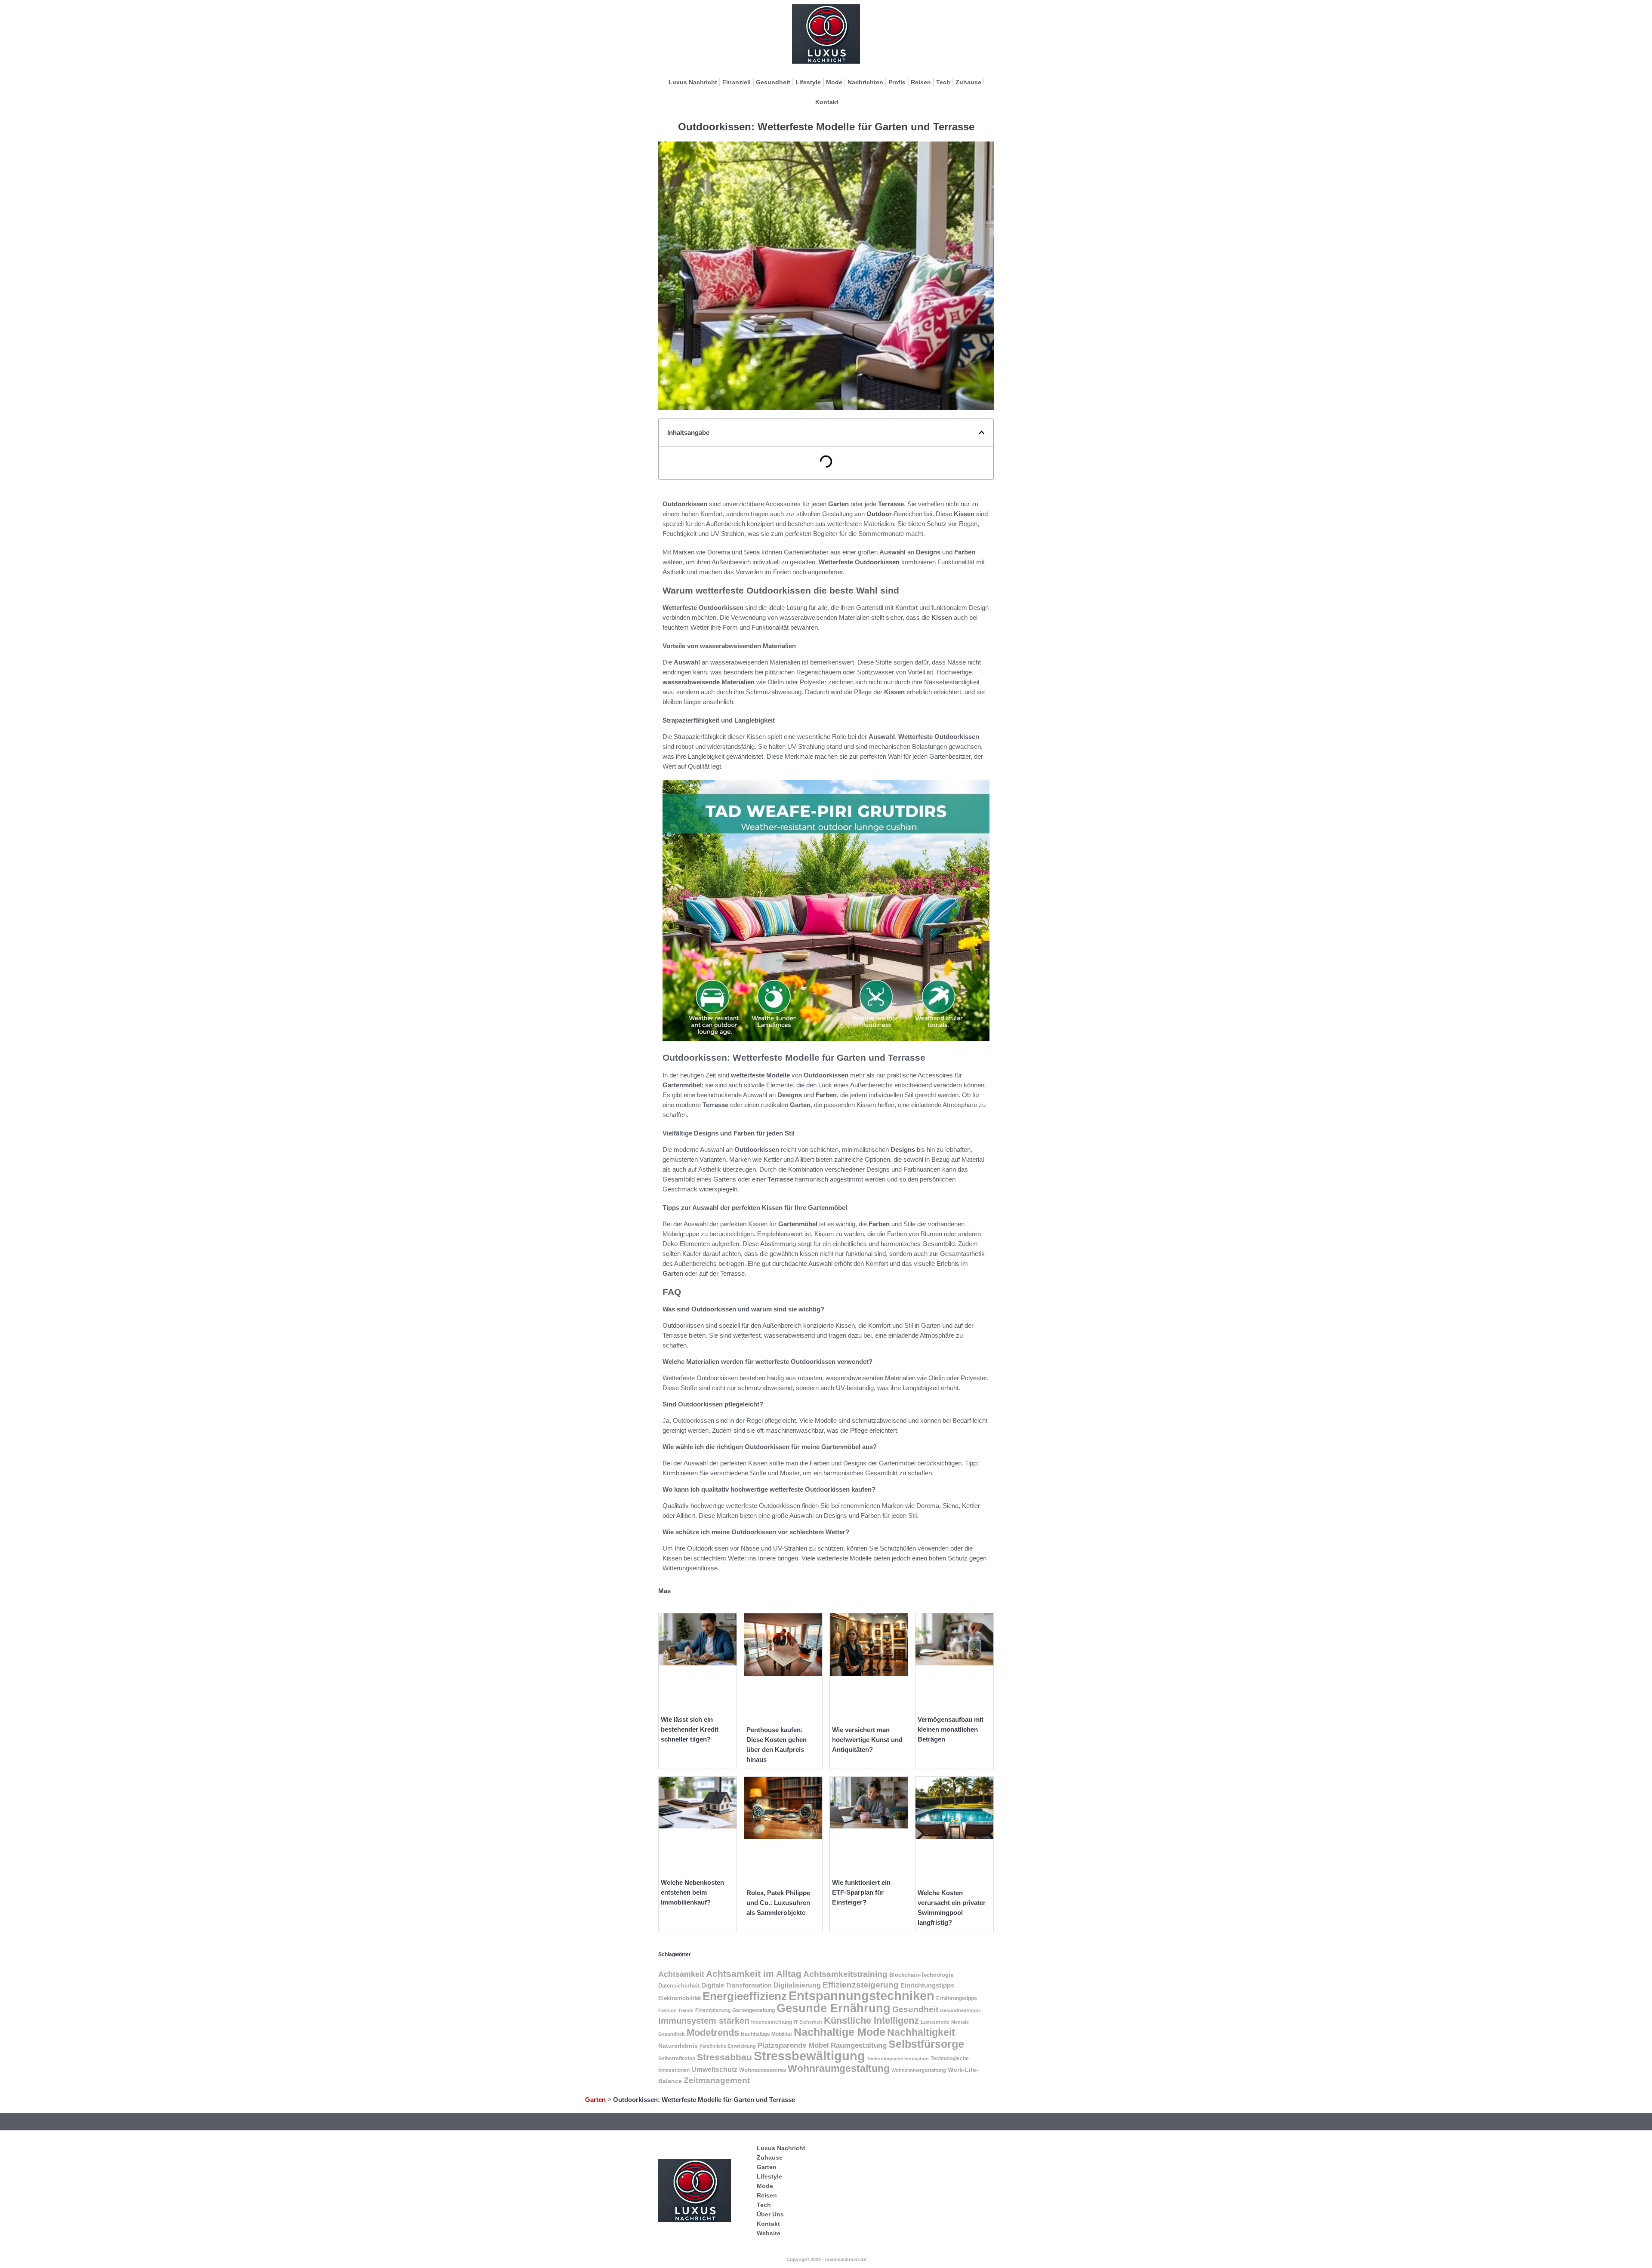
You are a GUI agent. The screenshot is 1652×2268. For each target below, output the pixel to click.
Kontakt (827, 102)
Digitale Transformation (737, 1985)
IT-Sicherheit (808, 2022)
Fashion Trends (676, 2010)
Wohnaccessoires (763, 2070)
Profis (897, 82)
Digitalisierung (797, 1985)
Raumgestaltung (859, 2045)
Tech (943, 82)
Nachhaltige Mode (840, 2032)
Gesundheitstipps (960, 2010)
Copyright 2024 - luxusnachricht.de (826, 2259)
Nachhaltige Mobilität (766, 2034)
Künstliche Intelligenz (871, 2020)
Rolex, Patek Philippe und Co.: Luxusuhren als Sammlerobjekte (778, 1903)
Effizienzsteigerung (861, 1985)
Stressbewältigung (809, 2056)
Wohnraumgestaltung (839, 2068)
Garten (595, 2100)
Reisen (921, 82)
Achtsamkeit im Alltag (754, 1974)
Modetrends (713, 2033)
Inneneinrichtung (772, 2022)
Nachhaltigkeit (921, 2033)
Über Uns (770, 2214)
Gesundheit (773, 82)
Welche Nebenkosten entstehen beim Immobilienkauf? (692, 1892)
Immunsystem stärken (704, 2021)
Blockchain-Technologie (921, 1975)
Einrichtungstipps (927, 1985)
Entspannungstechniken (861, 1996)
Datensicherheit (679, 1986)
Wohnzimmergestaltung (919, 2070)
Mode (834, 82)
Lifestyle (808, 82)
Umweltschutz (714, 2070)
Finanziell (737, 82)
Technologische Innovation (898, 2059)
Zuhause (968, 82)
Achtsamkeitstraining (845, 1974)
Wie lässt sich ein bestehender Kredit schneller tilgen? (690, 1729)
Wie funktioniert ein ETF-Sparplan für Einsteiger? (861, 1892)
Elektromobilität (680, 1998)
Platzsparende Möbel (793, 2045)
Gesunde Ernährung (834, 2008)
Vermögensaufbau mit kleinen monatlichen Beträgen (951, 1729)
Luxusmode (935, 2022)
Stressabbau (724, 2057)
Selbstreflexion (677, 2059)
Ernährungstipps (957, 1998)
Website (769, 2233)
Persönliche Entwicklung (728, 2046)
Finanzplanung (713, 2010)
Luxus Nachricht (693, 82)
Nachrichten (865, 82)
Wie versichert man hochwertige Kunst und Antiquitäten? (867, 1740)
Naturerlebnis (678, 2046)
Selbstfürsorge (926, 2044)
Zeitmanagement (717, 2080)
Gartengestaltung (754, 2010)
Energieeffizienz (745, 1996)
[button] (982, 432)
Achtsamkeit (681, 1974)
